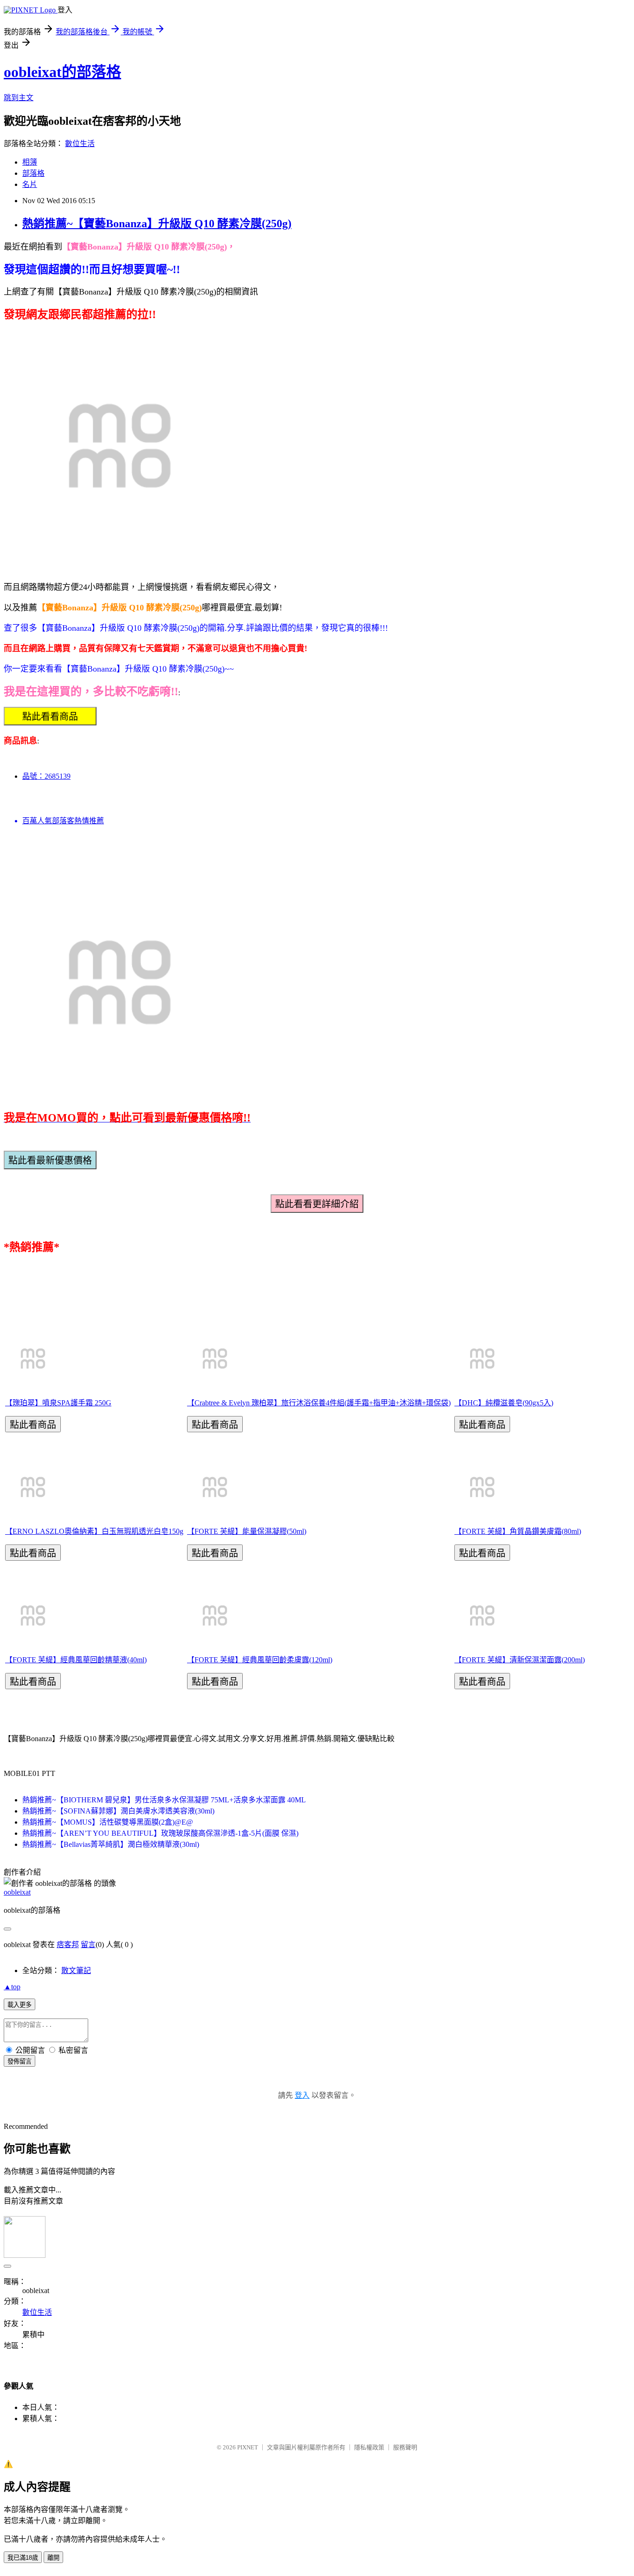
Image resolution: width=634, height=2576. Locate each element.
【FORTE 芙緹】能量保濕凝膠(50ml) (247, 1531)
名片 (30, 184)
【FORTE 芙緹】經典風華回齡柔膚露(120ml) (260, 1660)
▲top (12, 1987)
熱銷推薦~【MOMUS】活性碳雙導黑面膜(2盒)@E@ (108, 1822)
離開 (53, 2558)
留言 (88, 1945)
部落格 (33, 173)
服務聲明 (405, 2447)
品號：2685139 (46, 776)
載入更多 (19, 2005)
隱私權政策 (369, 2447)
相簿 (30, 162)
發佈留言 (19, 2061)
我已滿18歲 (23, 2558)
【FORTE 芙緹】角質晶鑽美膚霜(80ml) (518, 1531)
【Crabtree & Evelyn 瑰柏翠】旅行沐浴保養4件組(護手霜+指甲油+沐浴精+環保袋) (319, 1403)
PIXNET (248, 2447)
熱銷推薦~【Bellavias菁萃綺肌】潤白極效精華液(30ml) (111, 1844)
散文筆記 (76, 1970)
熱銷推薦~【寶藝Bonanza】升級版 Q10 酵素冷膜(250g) (157, 224)
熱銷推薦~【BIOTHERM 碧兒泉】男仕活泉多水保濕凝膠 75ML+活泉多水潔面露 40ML (164, 1800)
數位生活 (80, 144)
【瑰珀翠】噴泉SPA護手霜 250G (58, 1403)
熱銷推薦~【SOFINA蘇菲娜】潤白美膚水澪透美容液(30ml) (118, 1811)
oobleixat (17, 1892)
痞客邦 (68, 1945)
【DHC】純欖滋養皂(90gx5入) (504, 1403)
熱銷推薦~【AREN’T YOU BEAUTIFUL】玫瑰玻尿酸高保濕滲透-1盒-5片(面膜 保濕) (160, 1833)
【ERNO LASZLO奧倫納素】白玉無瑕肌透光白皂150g (94, 1531)
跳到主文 (19, 98)
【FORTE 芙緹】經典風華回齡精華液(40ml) (76, 1660)
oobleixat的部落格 (62, 72)
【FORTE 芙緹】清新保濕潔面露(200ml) (520, 1660)
